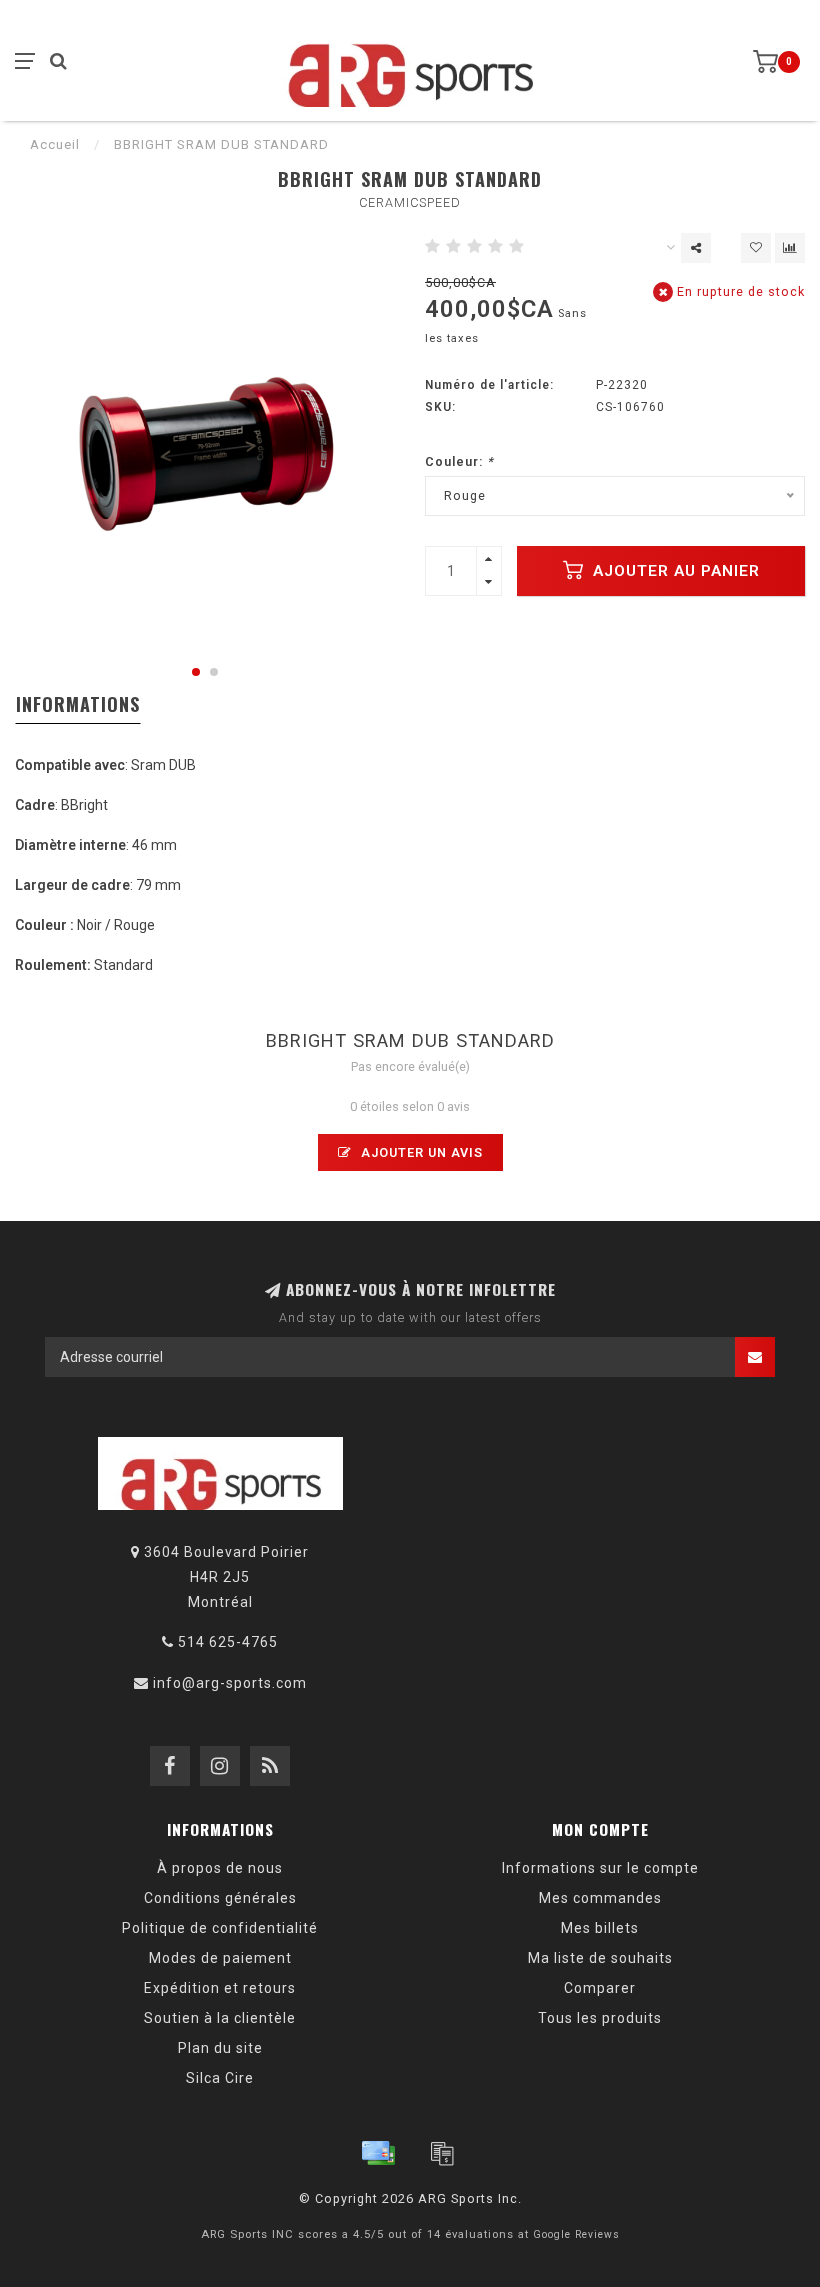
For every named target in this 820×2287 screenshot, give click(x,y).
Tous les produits (600, 2018)
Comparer (600, 1988)
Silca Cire (220, 2078)
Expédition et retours (220, 1988)
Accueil (55, 144)
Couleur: (459, 461)
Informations (78, 704)
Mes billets (600, 1928)
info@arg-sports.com (230, 1683)
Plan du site (220, 2048)
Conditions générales (220, 1898)
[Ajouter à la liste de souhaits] (756, 248)
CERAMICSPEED (410, 202)
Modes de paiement (220, 1958)
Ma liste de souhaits (600, 1958)
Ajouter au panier (674, 571)
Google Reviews (576, 2234)
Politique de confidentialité (220, 1928)
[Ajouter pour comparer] (790, 248)
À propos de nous (220, 1868)
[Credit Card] (378, 2153)
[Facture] (442, 2153)
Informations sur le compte (600, 1868)
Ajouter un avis (420, 1152)
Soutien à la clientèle (220, 2018)
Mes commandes (600, 1898)
